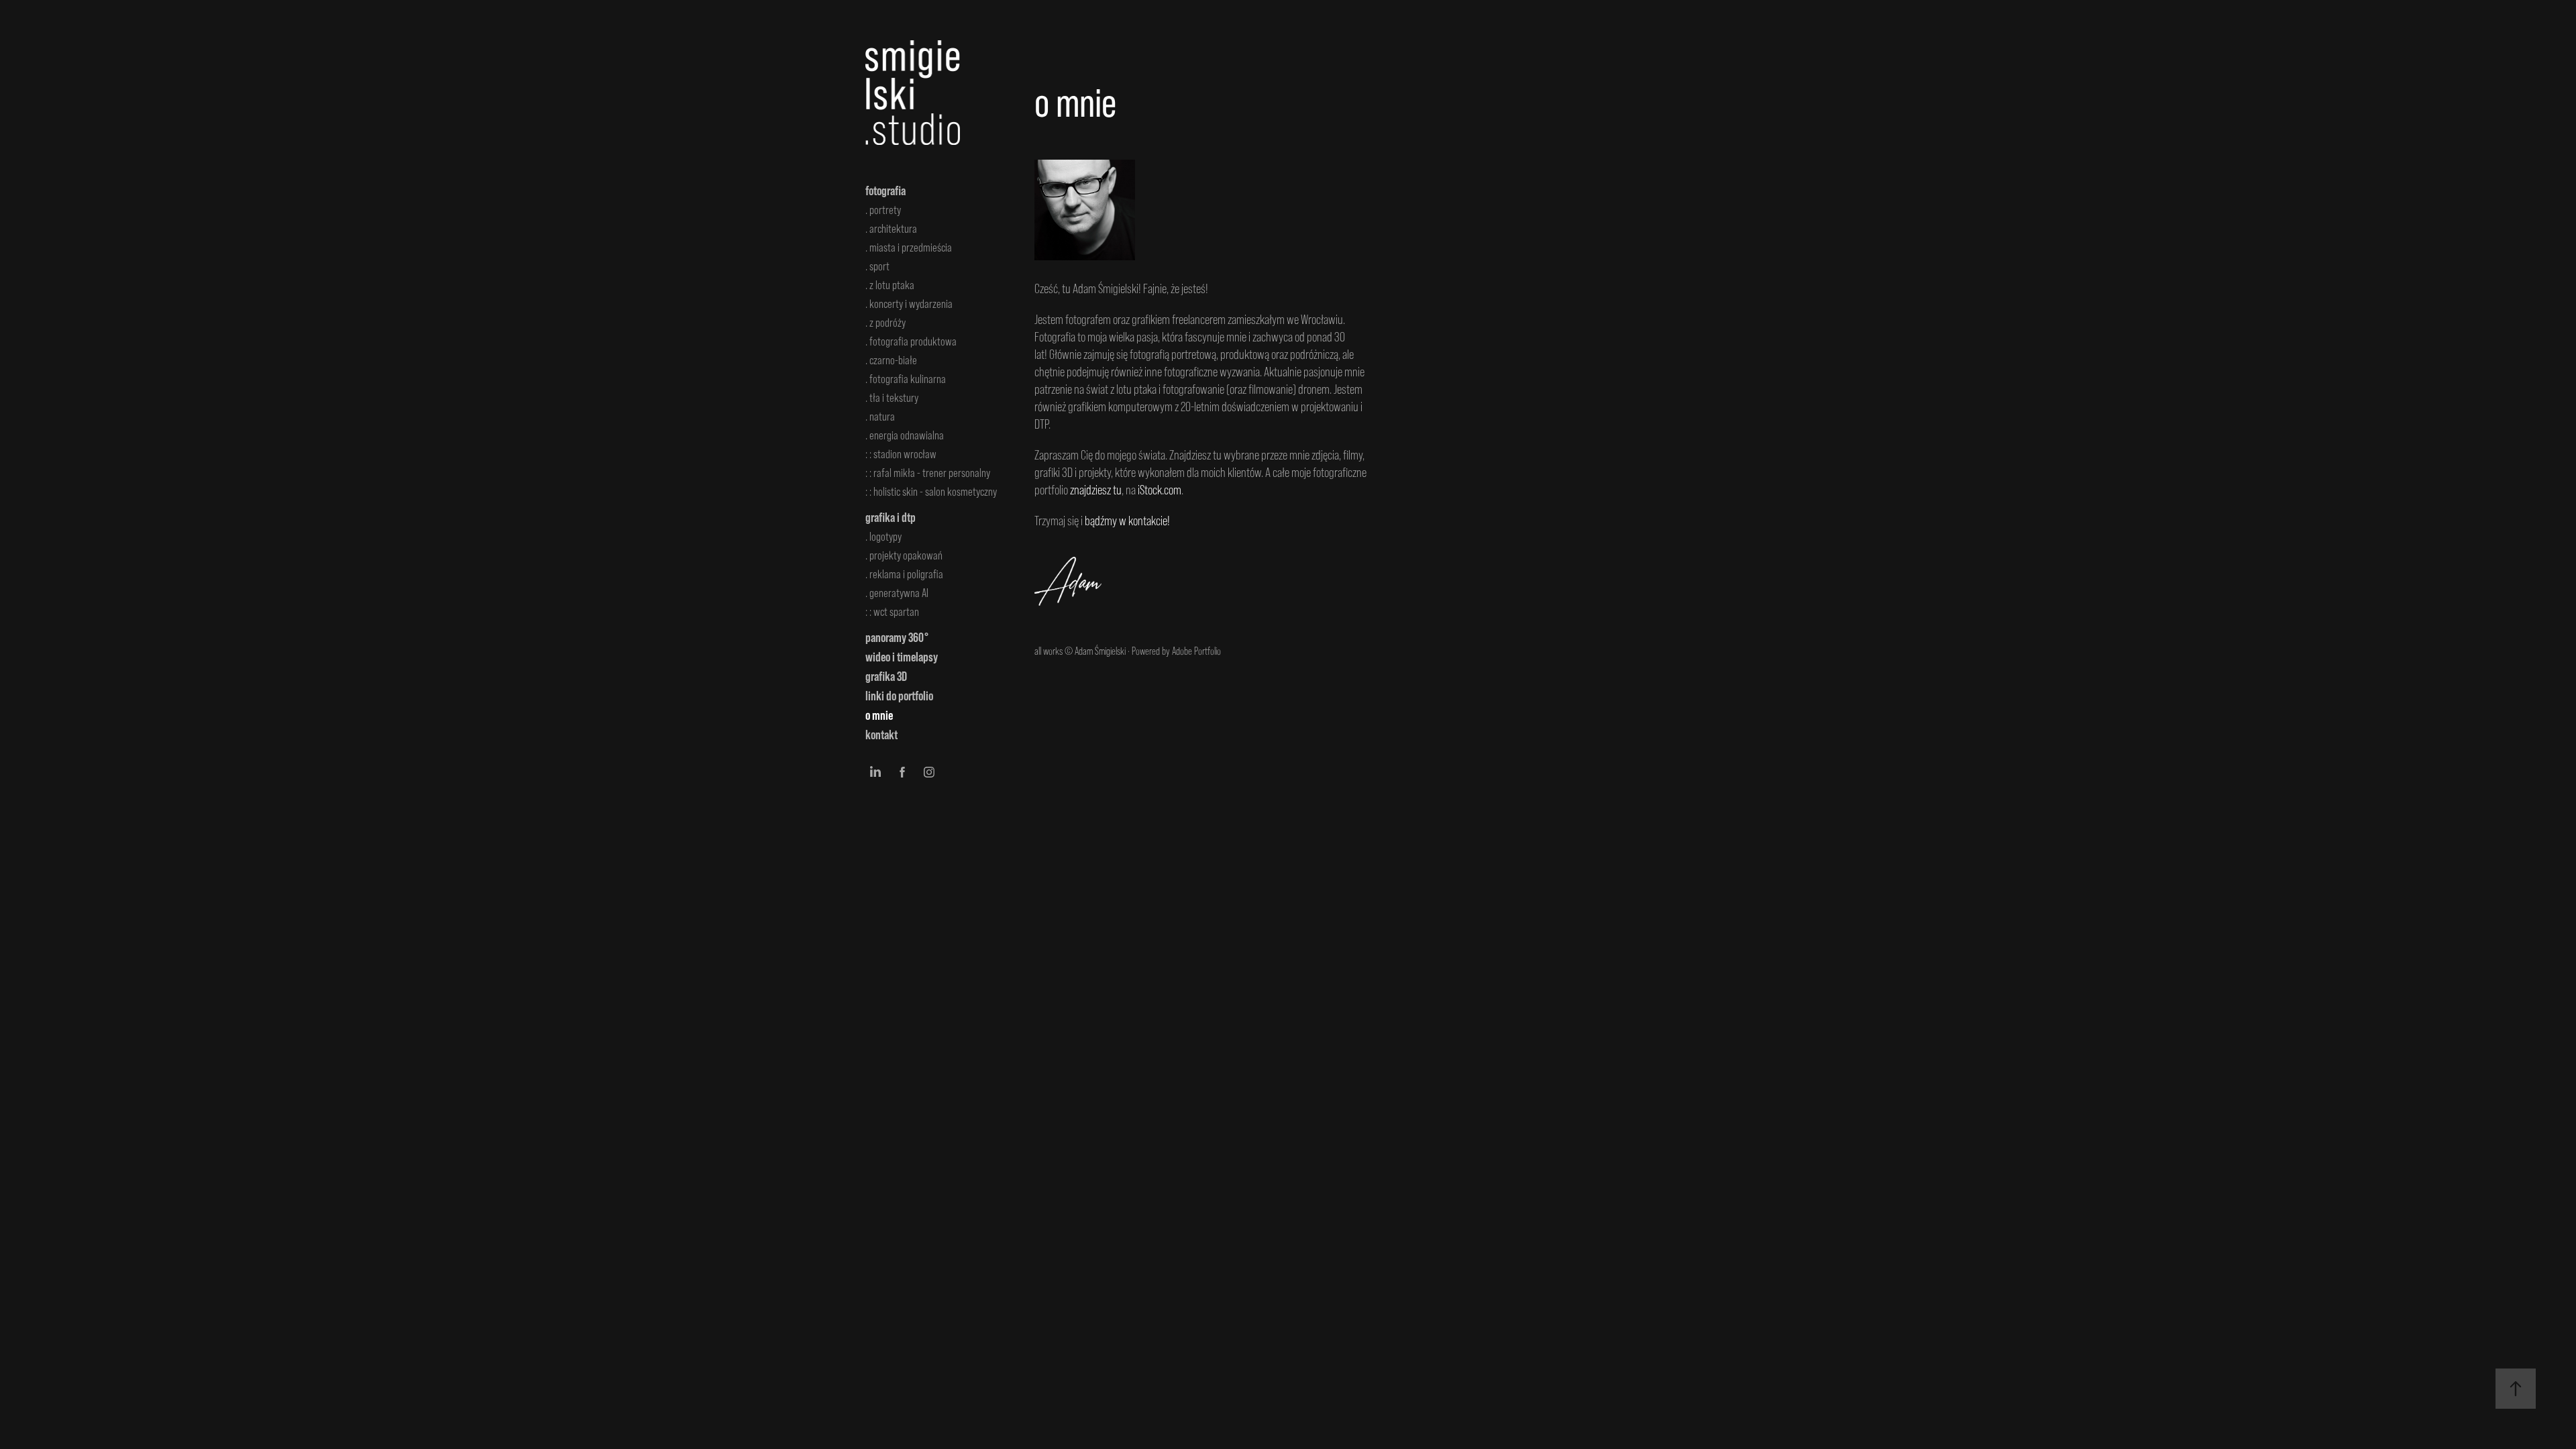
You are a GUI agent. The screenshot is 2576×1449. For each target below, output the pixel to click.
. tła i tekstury (892, 398)
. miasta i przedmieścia (909, 248)
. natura (880, 417)
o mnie (879, 715)
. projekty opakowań (904, 555)
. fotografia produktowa (911, 341)
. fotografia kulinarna (906, 379)
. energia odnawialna (905, 435)
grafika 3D (886, 676)
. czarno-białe (891, 360)
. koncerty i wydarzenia (909, 304)
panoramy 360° (897, 637)
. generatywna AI (897, 593)
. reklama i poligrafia (904, 574)
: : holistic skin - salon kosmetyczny (931, 492)
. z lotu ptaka (890, 285)
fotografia (885, 191)
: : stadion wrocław (901, 454)
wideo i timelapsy (902, 657)
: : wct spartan (892, 612)
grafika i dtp (891, 517)
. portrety (883, 210)
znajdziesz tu (1096, 490)
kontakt (881, 735)
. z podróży (885, 323)
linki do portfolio (899, 696)
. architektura (891, 229)
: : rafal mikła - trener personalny (928, 473)
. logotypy (883, 537)
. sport (877, 266)
